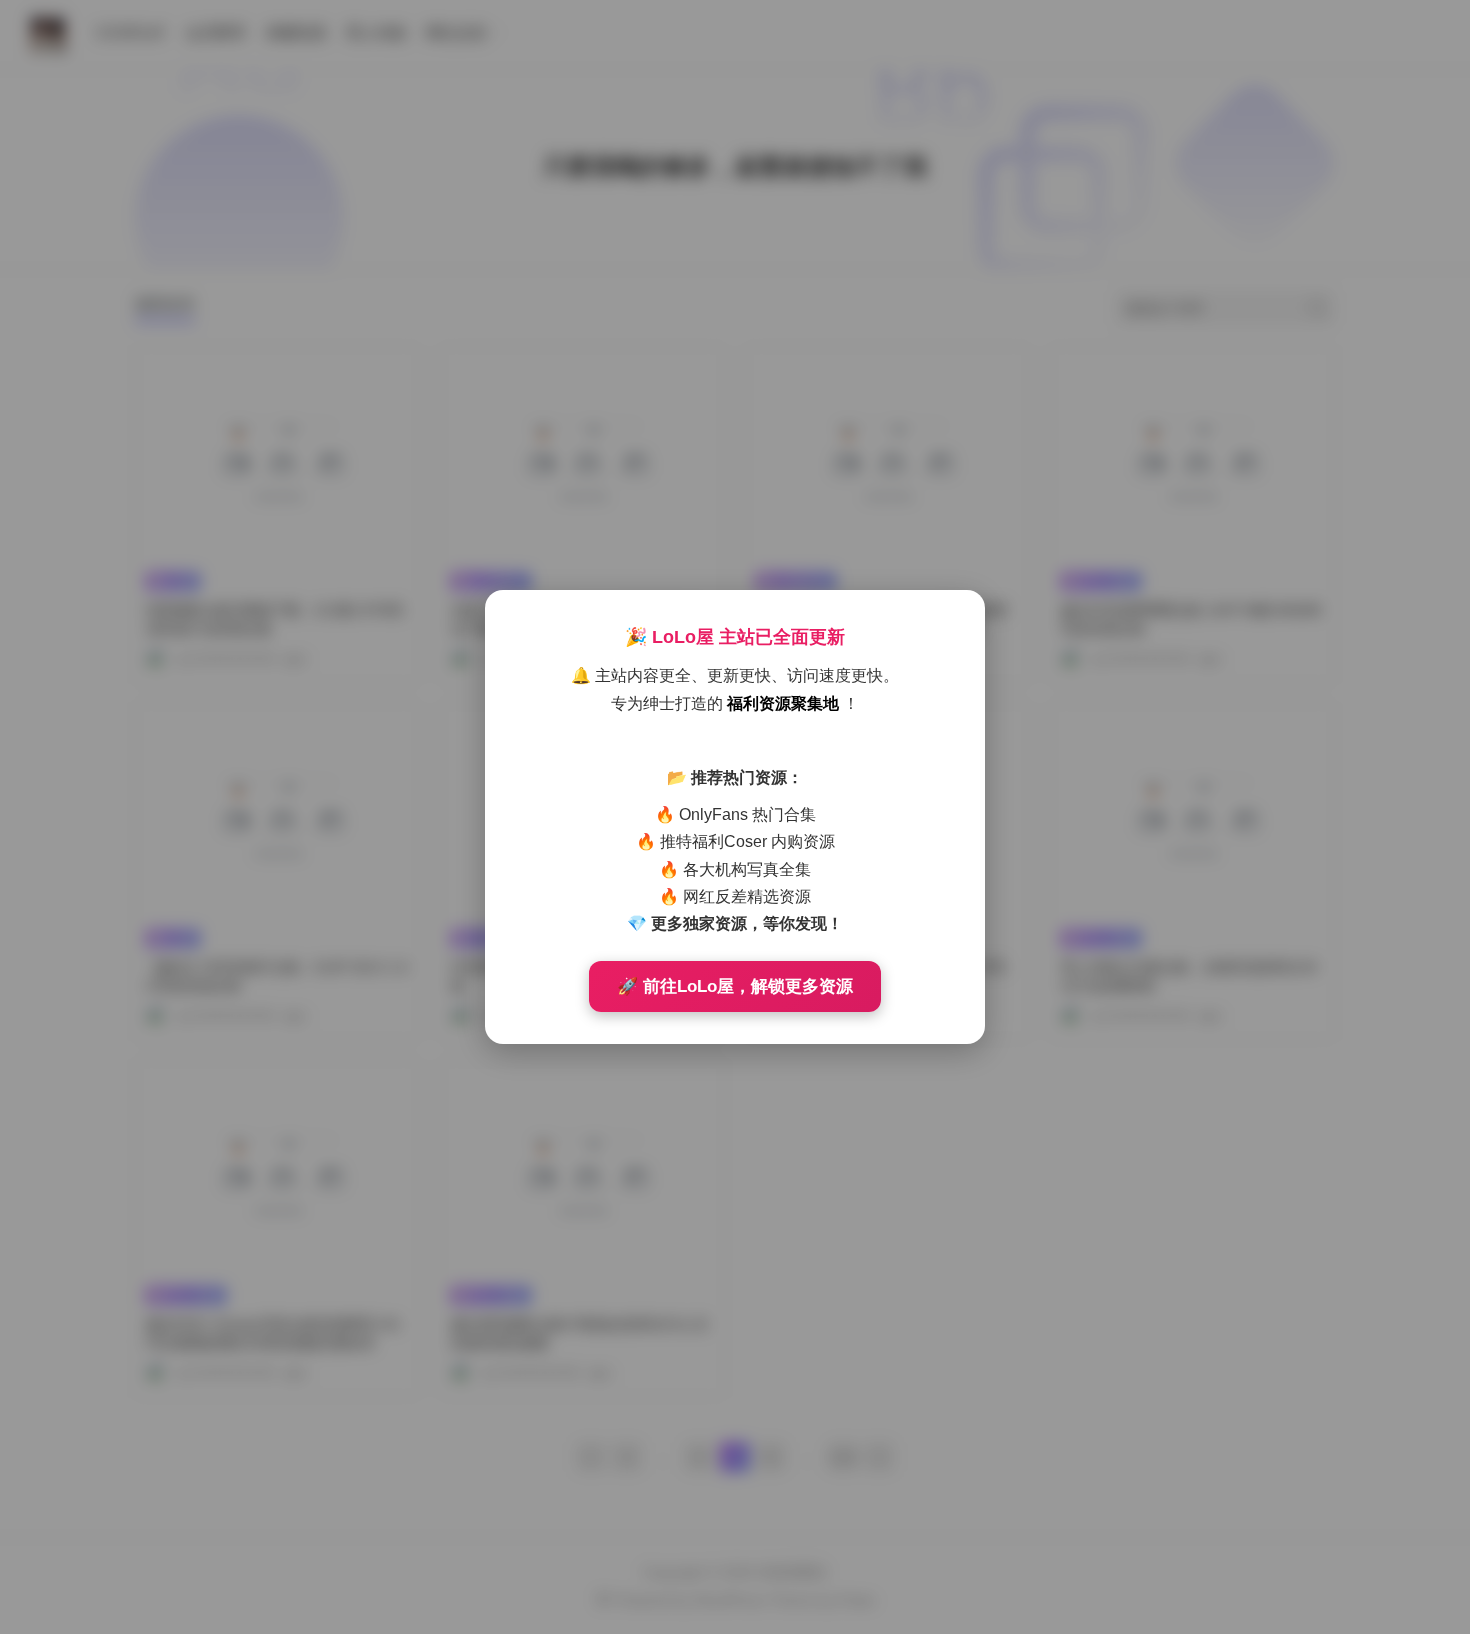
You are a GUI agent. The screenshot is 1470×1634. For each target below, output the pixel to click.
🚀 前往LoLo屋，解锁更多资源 (735, 986)
